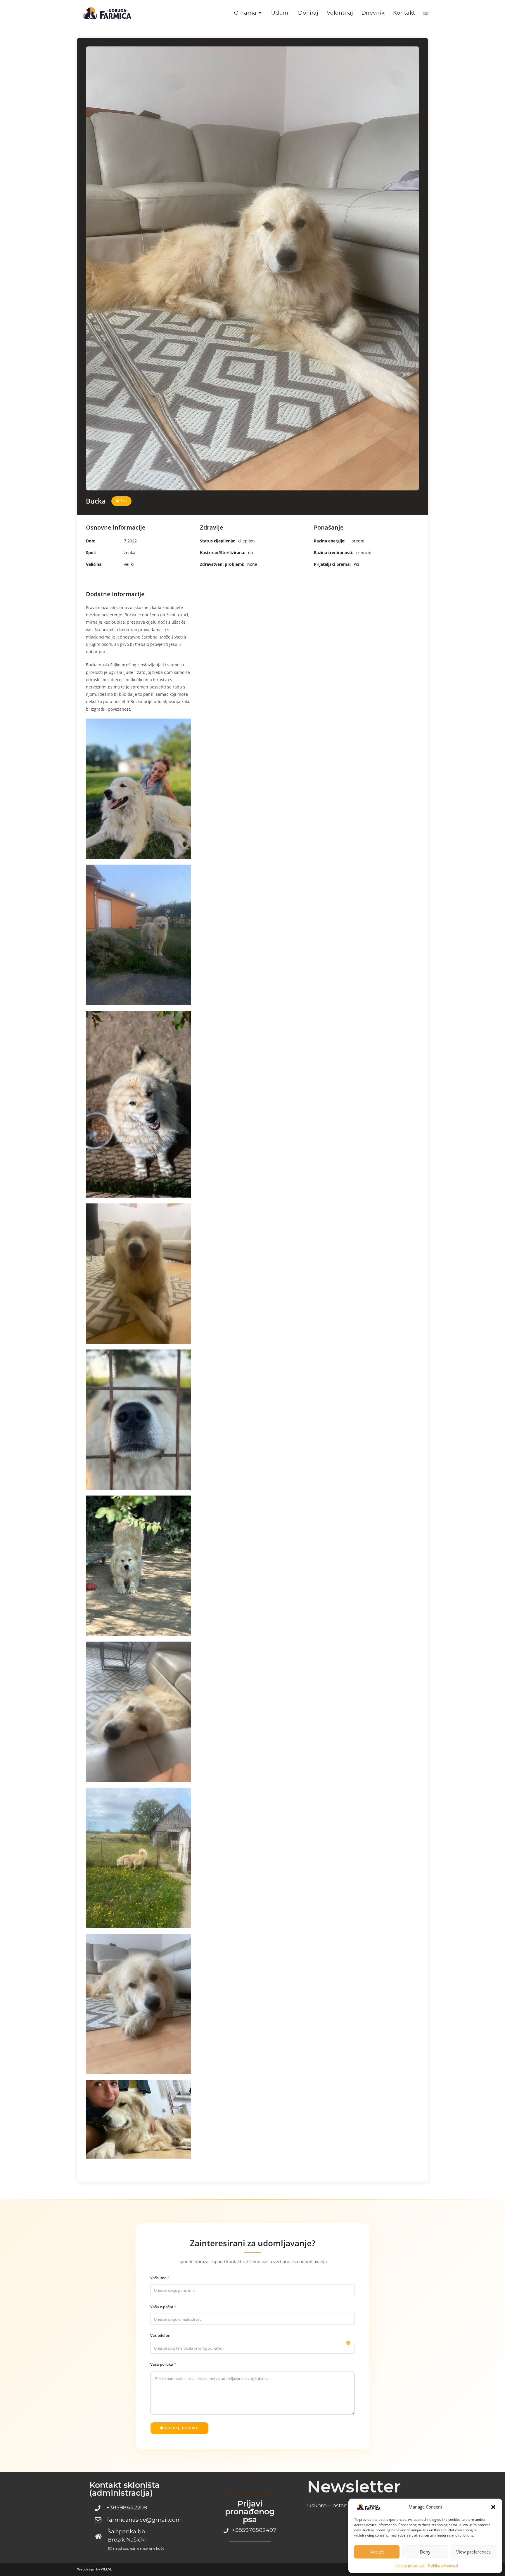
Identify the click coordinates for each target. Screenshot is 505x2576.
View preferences (473, 2552)
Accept (377, 2552)
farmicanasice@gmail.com (145, 2520)
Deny (425, 2552)
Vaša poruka (162, 2364)
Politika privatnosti (410, 2565)
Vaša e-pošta (162, 2307)
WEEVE (107, 2569)
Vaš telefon (160, 2335)
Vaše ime (159, 2278)
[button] (493, 2507)
